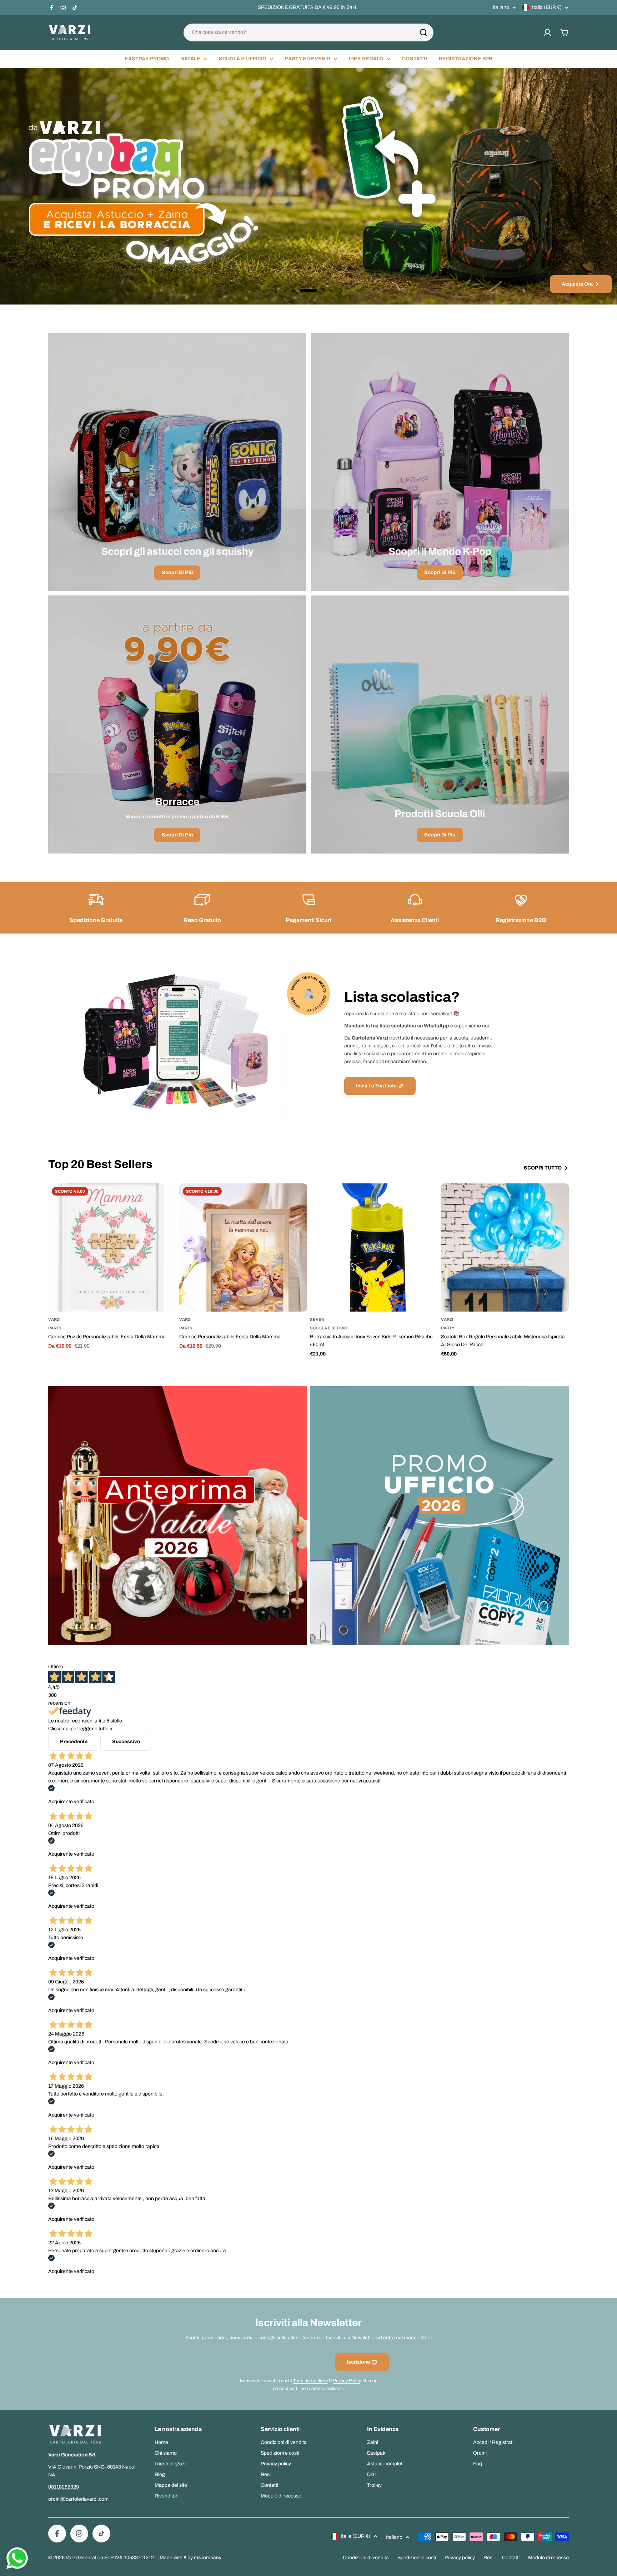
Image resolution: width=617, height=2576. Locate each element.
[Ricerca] (423, 32)
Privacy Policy (347, 2381)
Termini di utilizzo (310, 2381)
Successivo (126, 1742)
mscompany (208, 2558)
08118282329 (64, 2487)
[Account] (547, 32)
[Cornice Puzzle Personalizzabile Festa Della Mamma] (112, 1247)
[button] (286, 291)
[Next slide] (341, 291)
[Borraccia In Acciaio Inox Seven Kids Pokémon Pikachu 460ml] (374, 1247)
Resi (488, 2558)
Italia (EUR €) (547, 7)
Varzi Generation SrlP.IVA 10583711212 (110, 2558)
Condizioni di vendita (366, 2558)
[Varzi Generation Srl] (178, 1516)
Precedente (74, 1742)
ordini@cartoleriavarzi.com (78, 2499)
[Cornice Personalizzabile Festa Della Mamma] (243, 1247)
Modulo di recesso (548, 2558)
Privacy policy (460, 2558)
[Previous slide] (276, 291)
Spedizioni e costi (417, 2558)
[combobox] (308, 32)
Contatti (511, 2558)
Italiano (501, 7)
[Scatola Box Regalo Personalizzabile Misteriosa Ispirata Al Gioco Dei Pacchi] (505, 1247)
